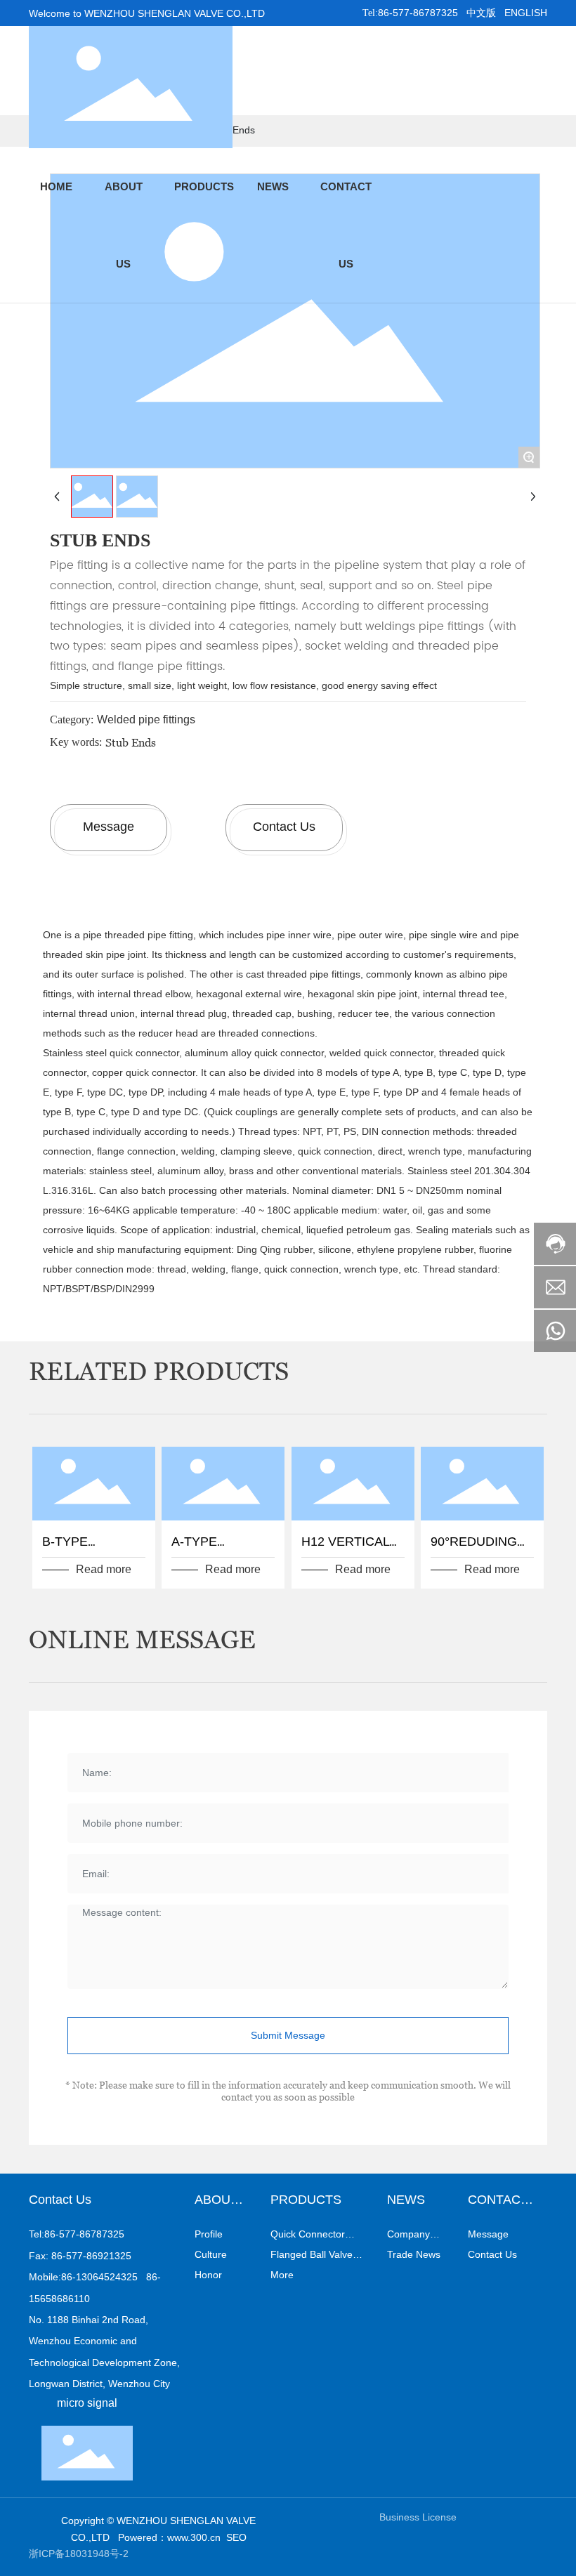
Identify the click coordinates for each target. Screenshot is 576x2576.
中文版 (481, 13)
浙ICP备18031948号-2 (79, 2554)
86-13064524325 (99, 2277)
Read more (104, 1569)
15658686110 (59, 2299)
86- (153, 2277)
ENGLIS (522, 13)
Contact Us (284, 827)
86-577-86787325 (418, 13)
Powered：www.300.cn (169, 2537)
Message (109, 827)
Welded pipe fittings (146, 719)
